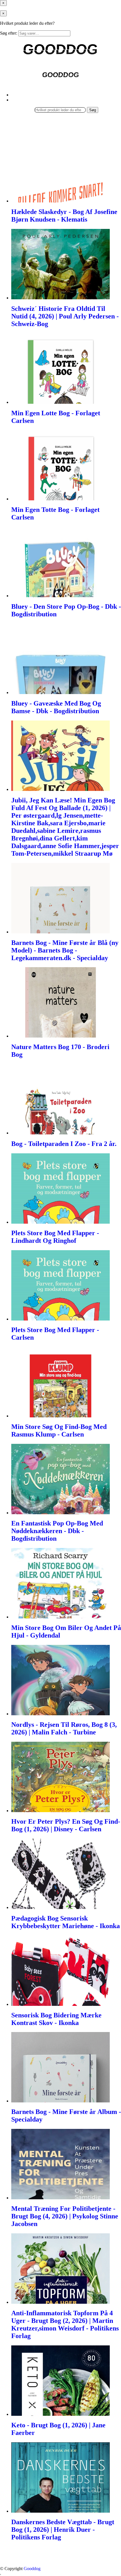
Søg (93, 110)
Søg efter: (9, 33)
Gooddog (32, 2569)
